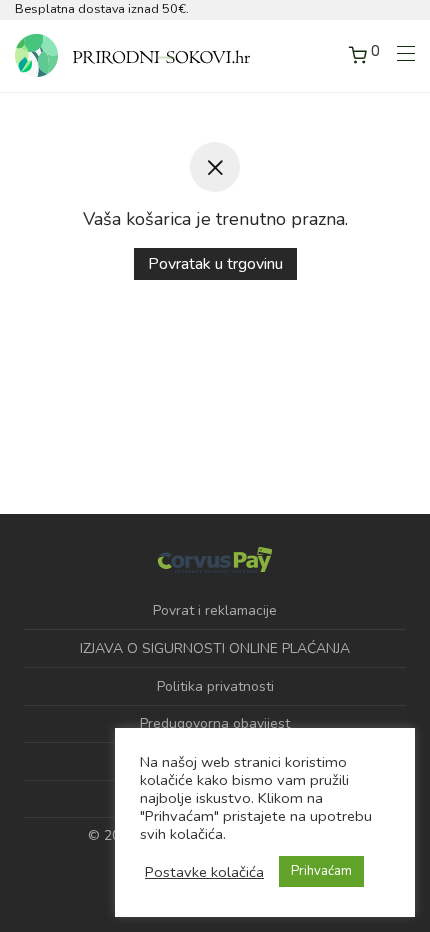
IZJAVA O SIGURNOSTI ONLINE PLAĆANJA (215, 648)
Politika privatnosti (215, 686)
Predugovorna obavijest (215, 723)
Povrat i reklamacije (215, 610)
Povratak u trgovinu (215, 264)
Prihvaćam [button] (321, 871)
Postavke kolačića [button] (204, 872)
